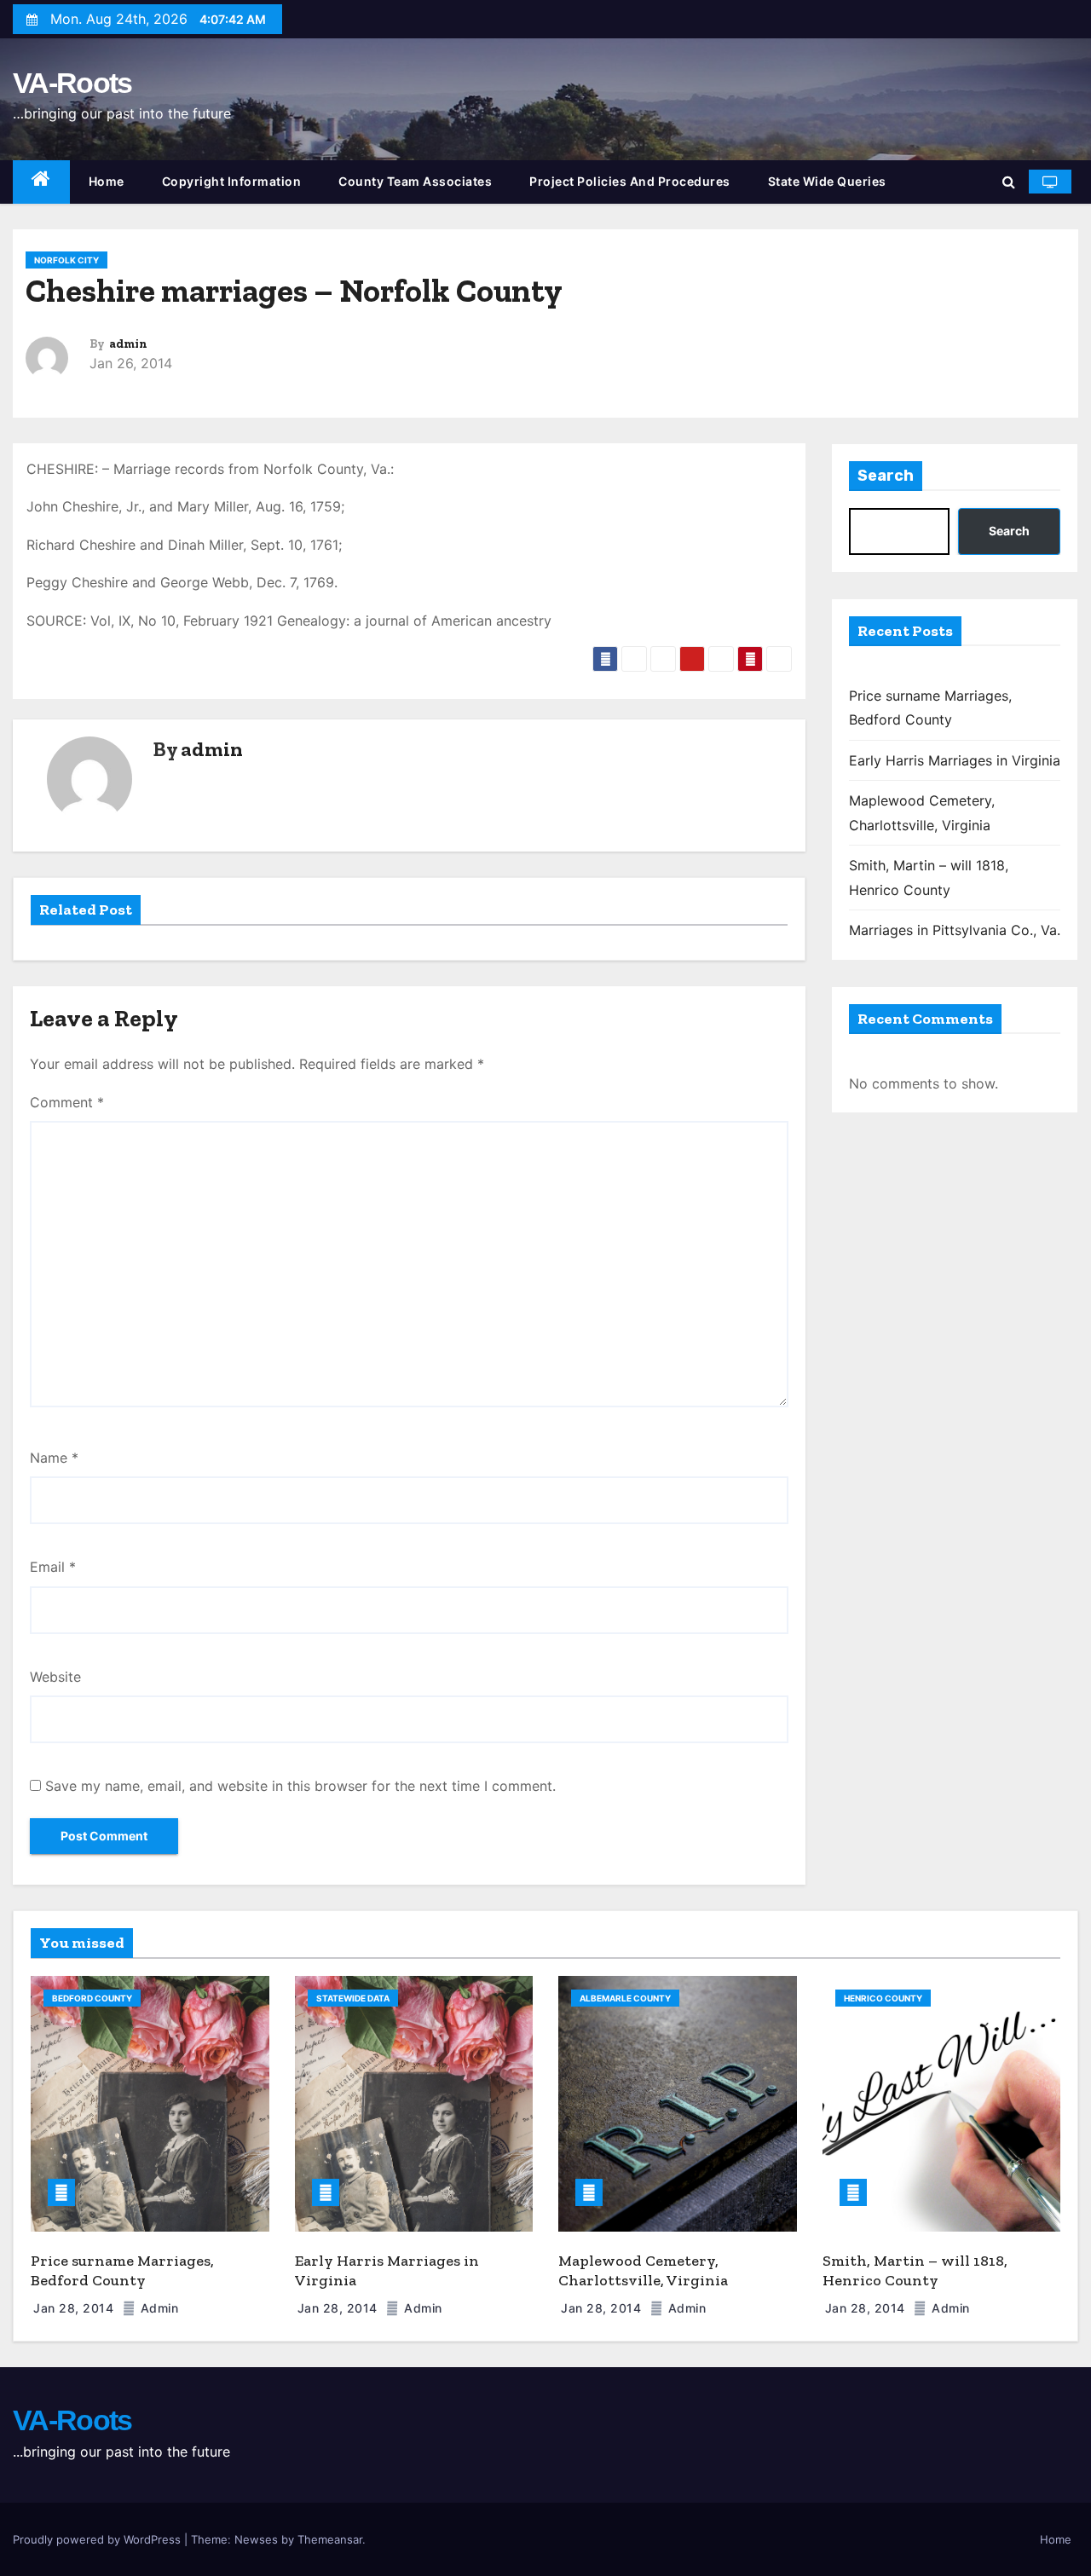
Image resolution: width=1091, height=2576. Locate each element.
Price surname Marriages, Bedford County (122, 2270)
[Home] (41, 182)
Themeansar (330, 2539)
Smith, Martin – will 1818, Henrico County (915, 2270)
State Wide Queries (827, 181)
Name (54, 1458)
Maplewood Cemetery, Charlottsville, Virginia (643, 2270)
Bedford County (92, 1998)
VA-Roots (72, 83)
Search (886, 476)
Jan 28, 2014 (75, 2308)
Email (53, 1567)
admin (128, 344)
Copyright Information (232, 181)
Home (107, 181)
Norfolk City (66, 260)
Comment (67, 1102)
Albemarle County (625, 1998)
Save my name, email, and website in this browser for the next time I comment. (300, 1786)
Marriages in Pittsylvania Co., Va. (955, 930)
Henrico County (883, 1998)
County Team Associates (415, 181)
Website (55, 1677)
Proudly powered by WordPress (98, 2539)
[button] (1009, 182)
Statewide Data (353, 1998)
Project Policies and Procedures (630, 181)
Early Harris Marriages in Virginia (955, 760)
